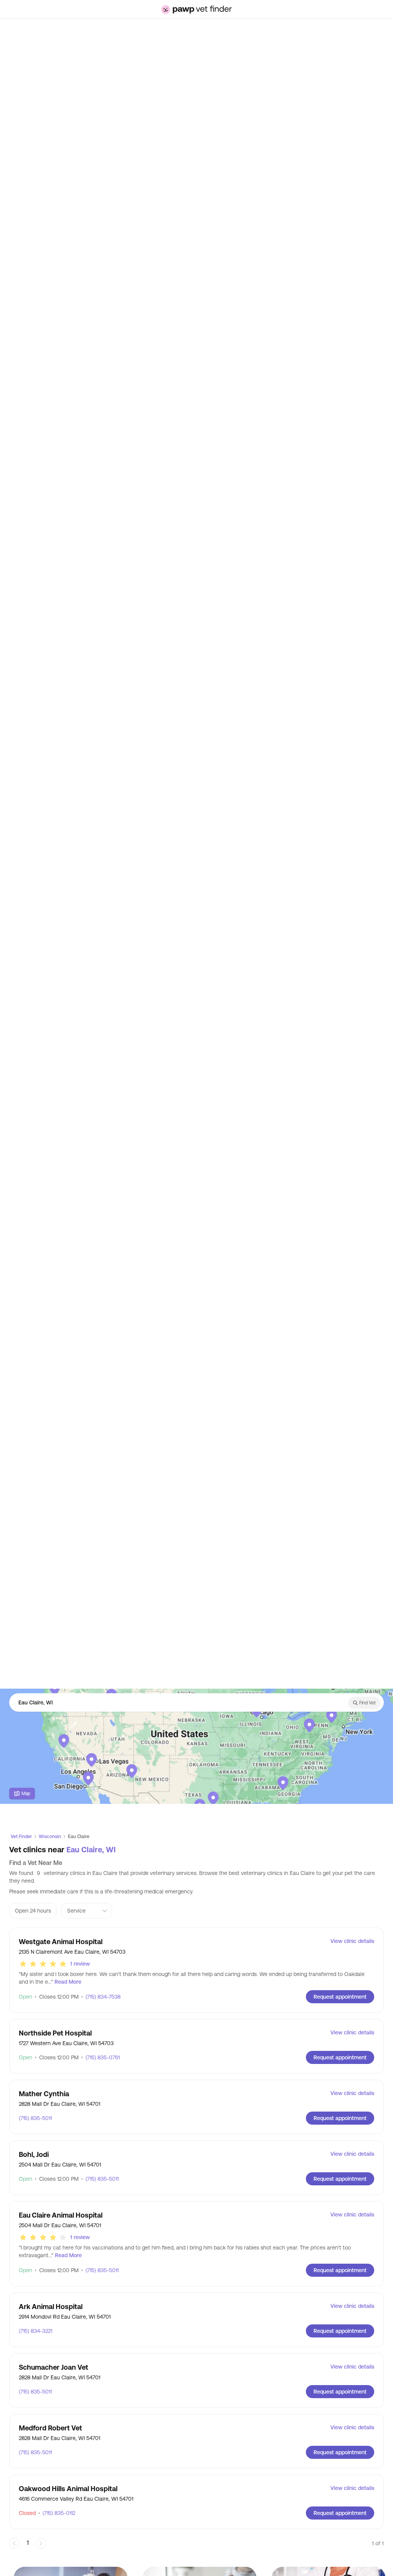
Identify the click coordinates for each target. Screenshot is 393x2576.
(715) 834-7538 (101, 1997)
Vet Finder (21, 1837)
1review (80, 1964)
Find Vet (367, 1703)
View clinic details (352, 1941)
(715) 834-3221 (36, 2331)
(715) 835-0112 (57, 2513)
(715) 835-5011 (35, 2118)
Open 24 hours (33, 1911)
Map (26, 1794)
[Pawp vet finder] (196, 9)
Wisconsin (50, 1837)
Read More (68, 1982)
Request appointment (340, 1997)
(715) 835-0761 (100, 2057)
